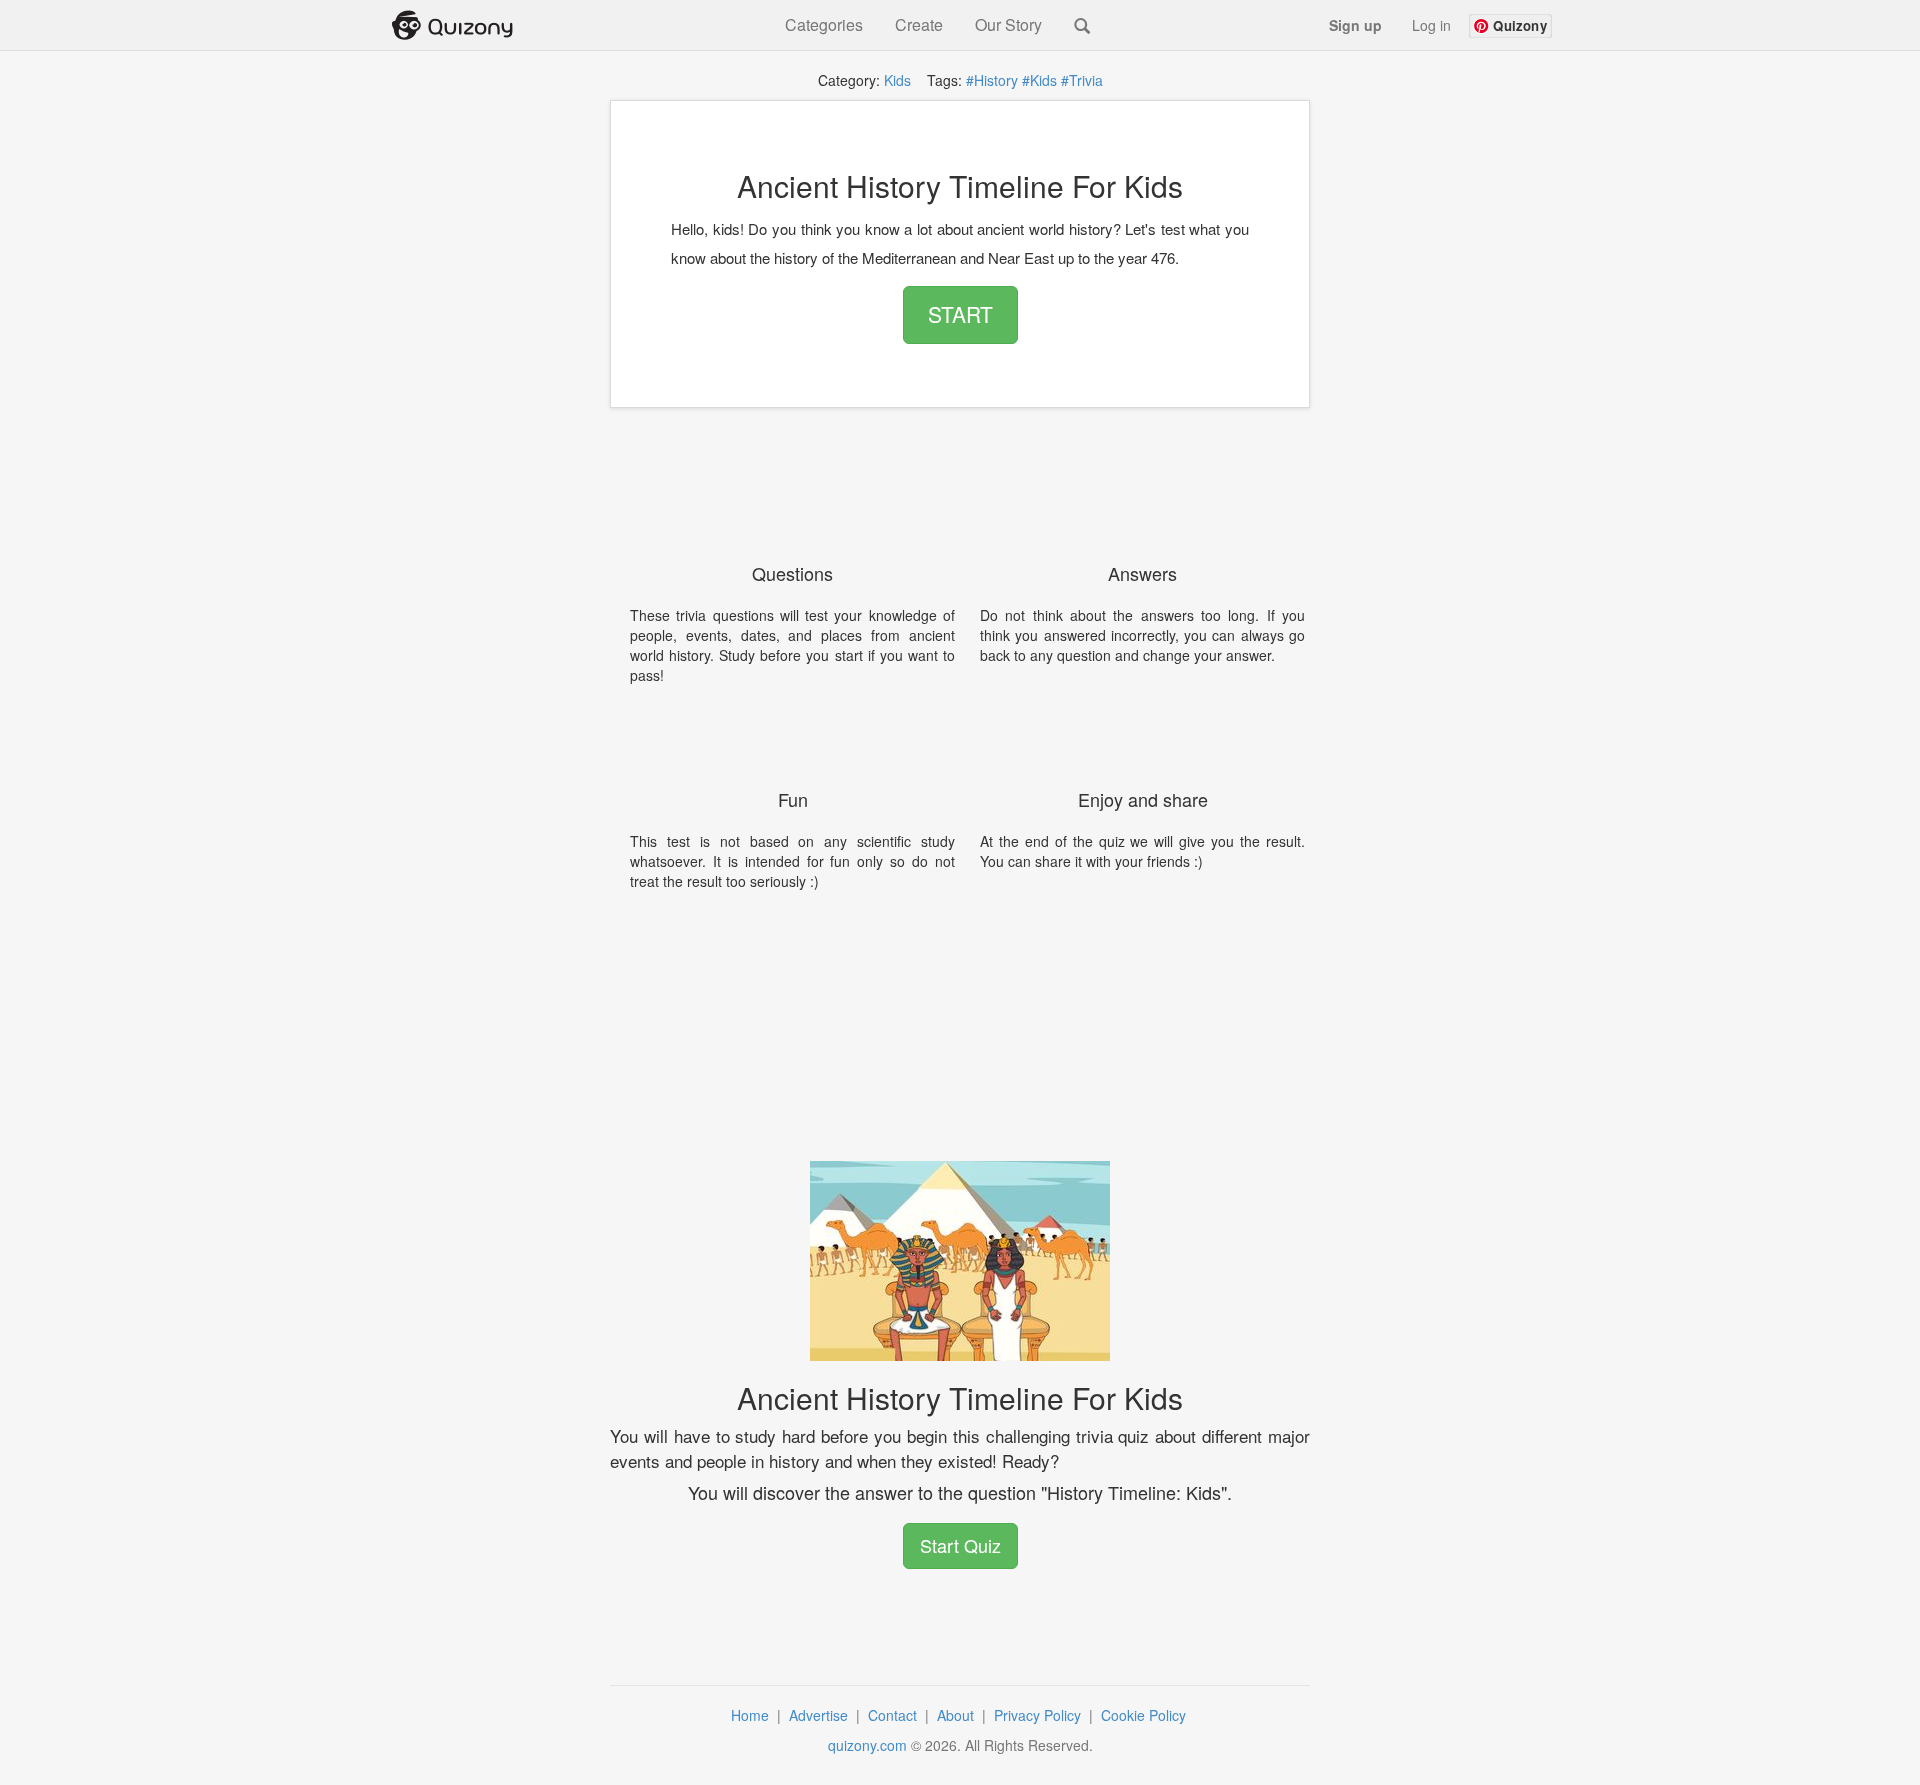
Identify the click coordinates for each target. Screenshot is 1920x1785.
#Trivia (1082, 80)
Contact (894, 1715)
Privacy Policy (1039, 1715)
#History (992, 80)
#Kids (1039, 80)
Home (752, 1715)
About (957, 1715)
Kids (897, 80)
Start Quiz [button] (960, 1545)
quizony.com (867, 1745)
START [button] (960, 314)
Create (919, 25)
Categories (824, 25)
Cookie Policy (1145, 1715)
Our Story (1008, 25)
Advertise (820, 1715)
